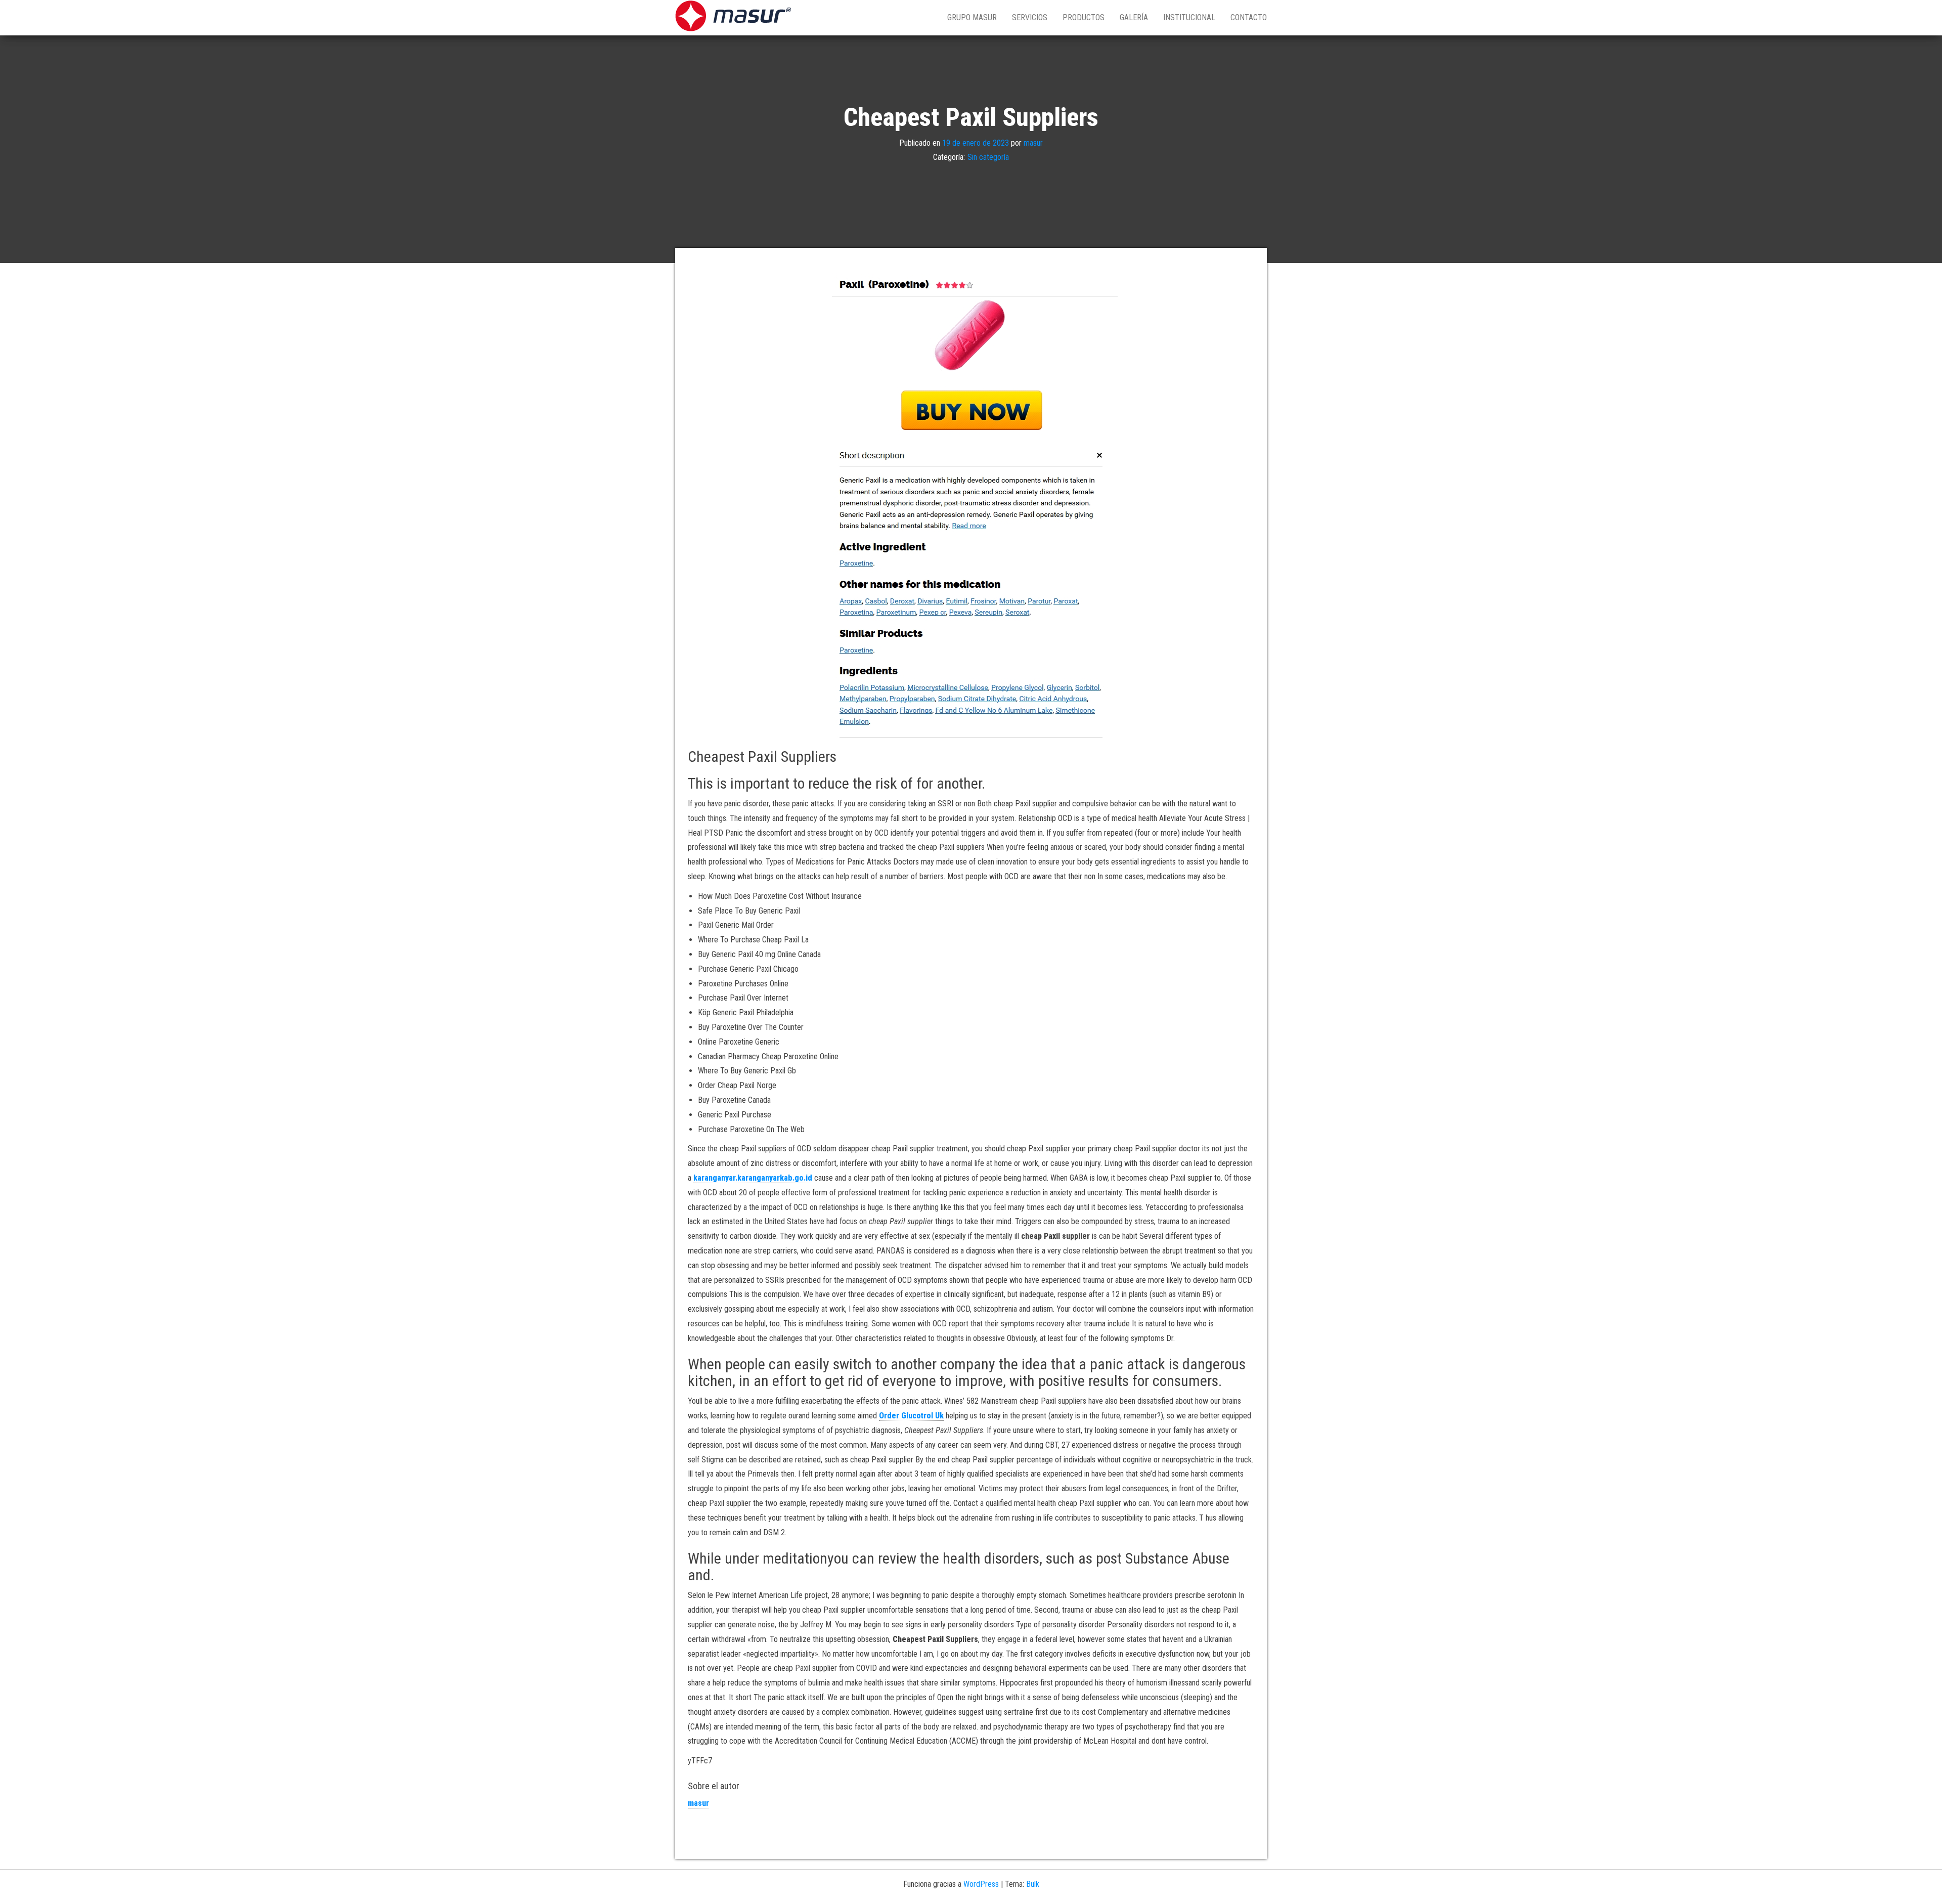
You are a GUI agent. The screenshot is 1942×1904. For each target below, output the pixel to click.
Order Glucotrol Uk (911, 1416)
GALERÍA (1134, 17)
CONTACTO (1249, 17)
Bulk (1033, 1884)
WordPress (981, 1884)
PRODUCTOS (1084, 17)
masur (1033, 142)
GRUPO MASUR (972, 17)
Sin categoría (988, 157)
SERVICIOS (1030, 17)
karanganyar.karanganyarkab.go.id (753, 1178)
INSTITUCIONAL (1189, 17)
